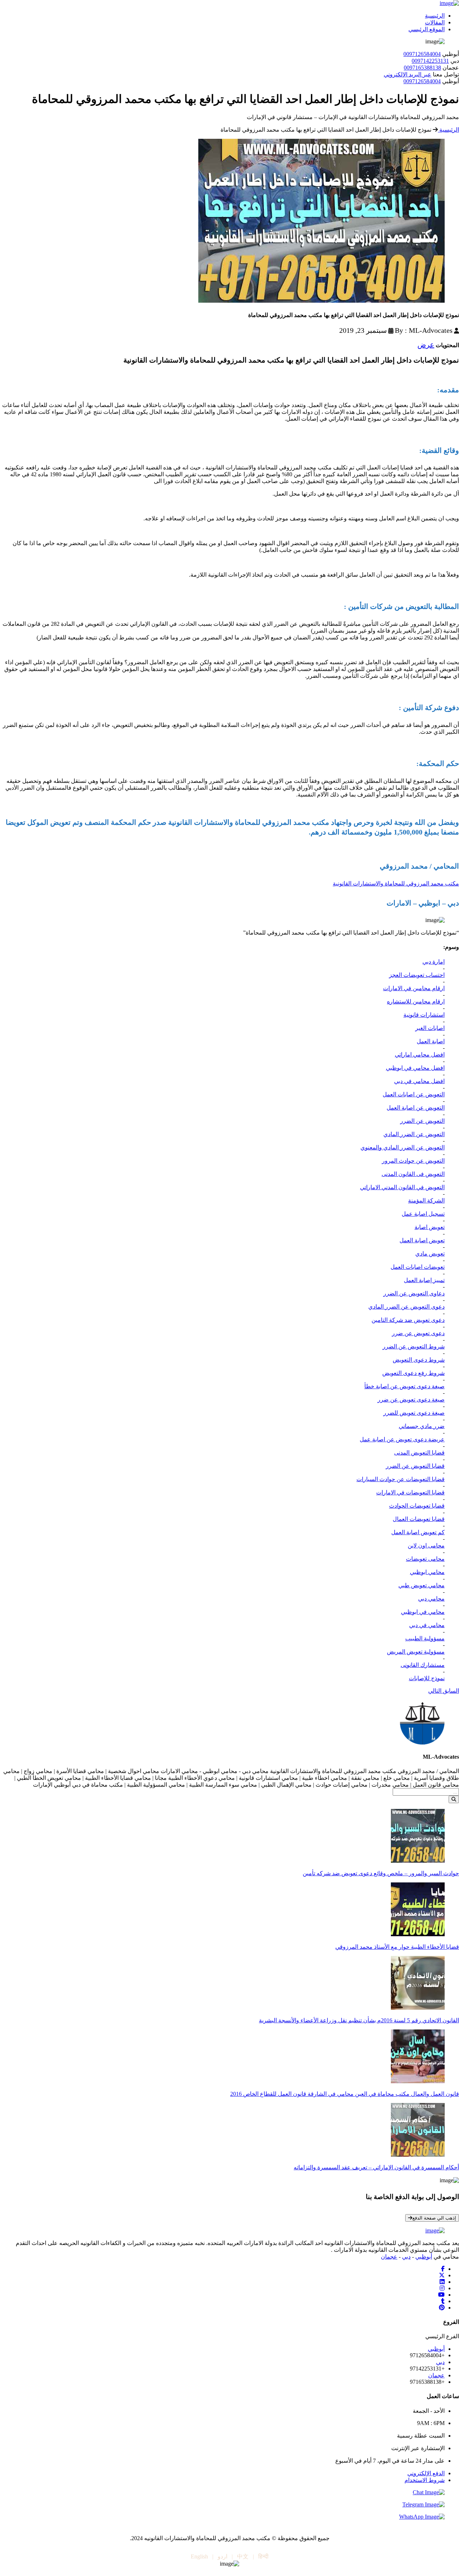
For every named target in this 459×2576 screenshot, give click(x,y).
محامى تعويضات (425, 1559)
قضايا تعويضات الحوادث (417, 1506)
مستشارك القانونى (423, 1665)
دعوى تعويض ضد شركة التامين (408, 1320)
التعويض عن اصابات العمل (414, 1094)
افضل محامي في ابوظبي (415, 1068)
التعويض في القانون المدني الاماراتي (402, 1187)
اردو (223, 2556)
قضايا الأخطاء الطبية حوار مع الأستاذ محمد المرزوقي (397, 1947)
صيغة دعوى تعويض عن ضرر (411, 1400)
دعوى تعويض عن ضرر (418, 1333)
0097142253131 (430, 61)
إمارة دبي (434, 962)
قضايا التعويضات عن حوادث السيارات (401, 1479)
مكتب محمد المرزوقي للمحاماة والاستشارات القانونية (396, 883)
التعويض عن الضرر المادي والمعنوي (403, 1147)
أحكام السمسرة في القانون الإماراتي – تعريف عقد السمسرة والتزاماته (376, 2167)
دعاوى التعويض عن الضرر (414, 1293)
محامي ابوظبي (427, 1572)
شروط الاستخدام (425, 2480)
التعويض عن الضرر (422, 1121)
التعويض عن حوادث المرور (413, 1161)
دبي (406, 2257)
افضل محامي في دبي (419, 1081)
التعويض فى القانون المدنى (413, 1174)
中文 (243, 2556)
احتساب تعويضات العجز (417, 975)
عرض (426, 345)
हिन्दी (263, 2556)
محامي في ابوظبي (423, 1612)
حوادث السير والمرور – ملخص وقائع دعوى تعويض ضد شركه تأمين (381, 1873)
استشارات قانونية (424, 1015)
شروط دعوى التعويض (419, 1360)
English (199, 2556)
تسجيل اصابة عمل (423, 1214)
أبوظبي (424, 2257)
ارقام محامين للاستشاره (416, 1001)
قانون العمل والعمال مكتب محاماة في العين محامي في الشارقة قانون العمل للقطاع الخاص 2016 (345, 2094)
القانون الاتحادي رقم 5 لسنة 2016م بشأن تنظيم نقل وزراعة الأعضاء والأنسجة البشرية (359, 2020)
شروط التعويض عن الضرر (414, 1346)
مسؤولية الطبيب (425, 1638)
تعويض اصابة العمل (422, 1240)
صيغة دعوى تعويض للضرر (414, 1413)
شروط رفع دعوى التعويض (413, 1373)
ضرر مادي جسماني (422, 1426)
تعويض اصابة (430, 1227)
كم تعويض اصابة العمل (418, 1532)
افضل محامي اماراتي (420, 1055)
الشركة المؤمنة (426, 1200)
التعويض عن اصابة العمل (416, 1108)
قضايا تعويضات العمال (419, 1519)
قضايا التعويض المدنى (419, 1453)
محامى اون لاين (426, 1545)
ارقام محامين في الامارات (414, 988)
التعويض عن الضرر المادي (414, 1134)
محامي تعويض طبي (422, 1585)
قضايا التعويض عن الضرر (415, 1466)
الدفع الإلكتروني (426, 2473)
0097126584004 (422, 54)
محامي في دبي (427, 1625)
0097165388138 (422, 68)
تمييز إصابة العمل (424, 1280)
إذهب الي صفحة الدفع (434, 2218)
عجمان (389, 2257)
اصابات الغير (430, 1028)
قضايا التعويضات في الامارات (410, 1492)
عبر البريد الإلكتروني (408, 74)
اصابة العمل (431, 1041)
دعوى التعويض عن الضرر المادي (406, 1307)
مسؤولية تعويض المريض (416, 1652)
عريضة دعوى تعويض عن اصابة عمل (402, 1439)
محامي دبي (431, 1599)
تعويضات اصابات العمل (418, 1267)
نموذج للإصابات (427, 1678)
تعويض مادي (430, 1254)
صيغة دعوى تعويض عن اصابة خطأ (404, 1386)
